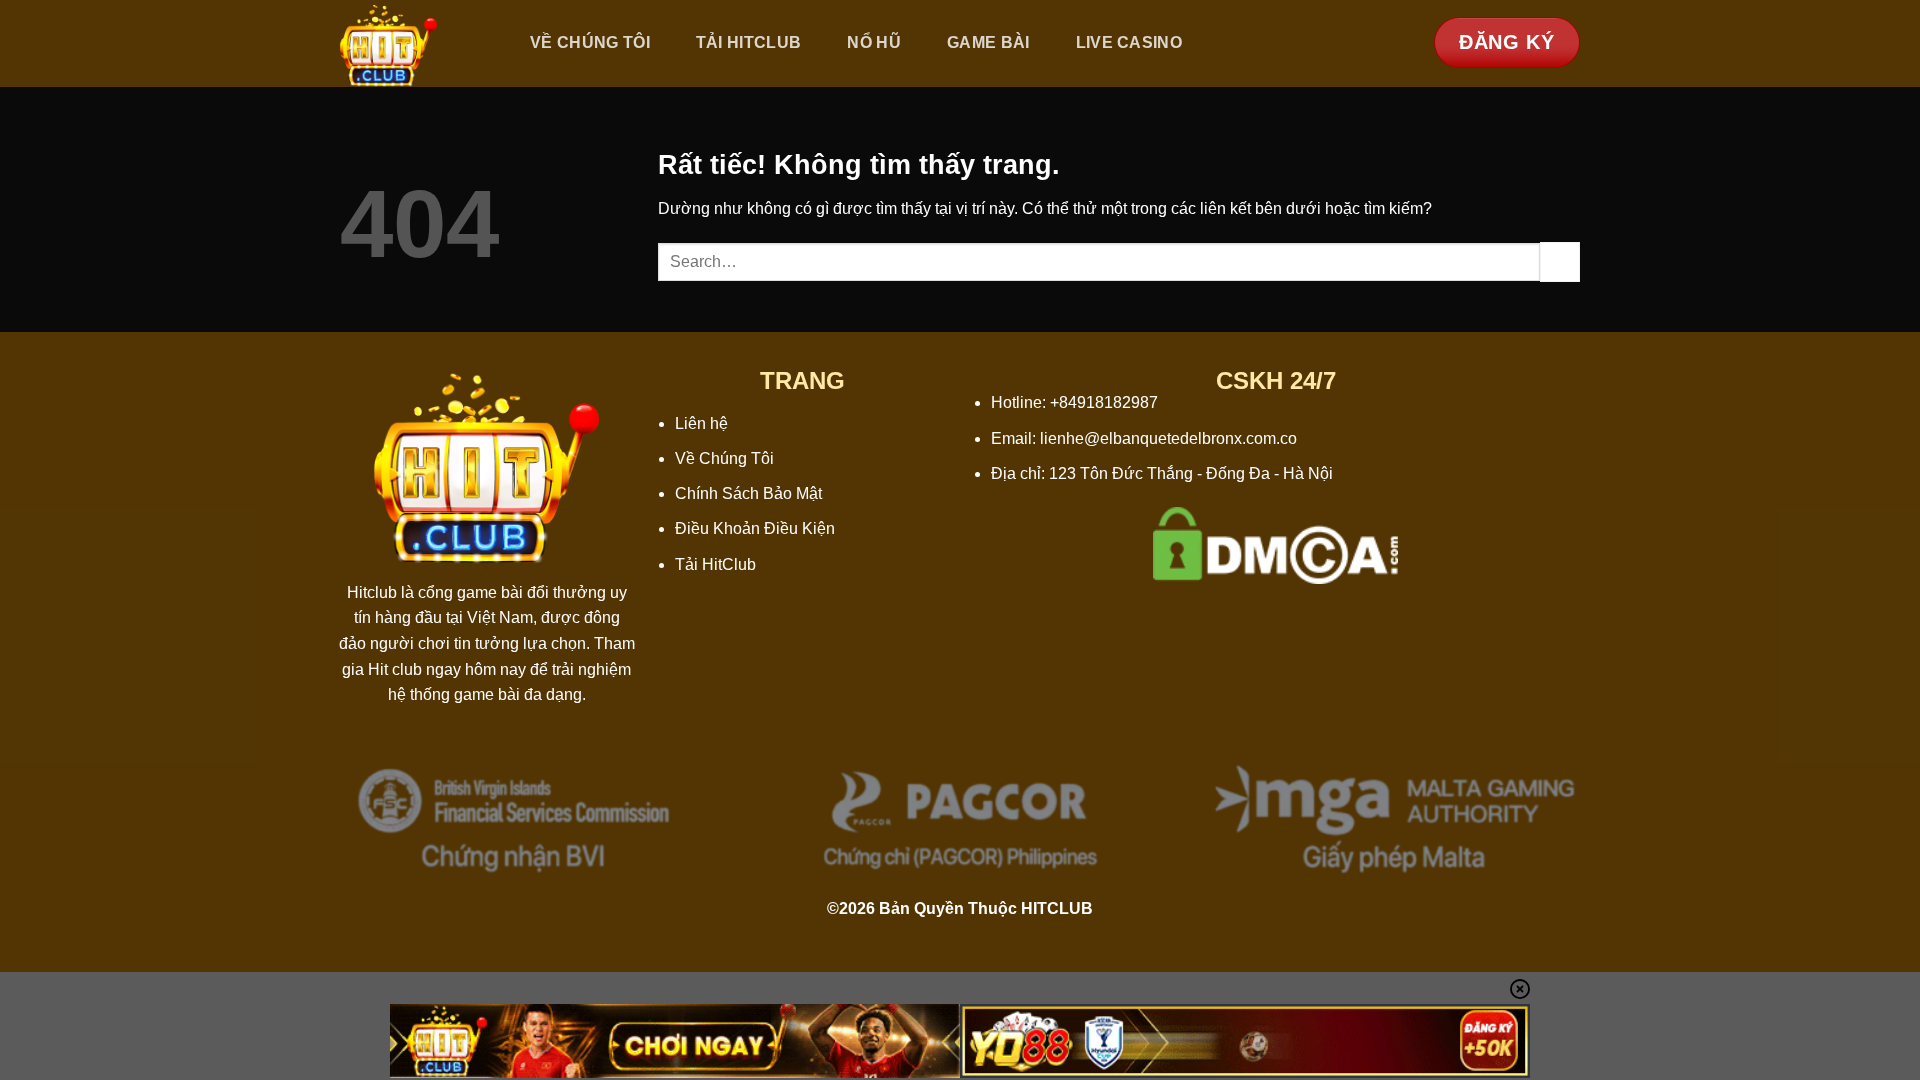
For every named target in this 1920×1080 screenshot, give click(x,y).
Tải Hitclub (749, 42)
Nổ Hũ (874, 42)
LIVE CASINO (1129, 42)
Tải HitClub (715, 564)
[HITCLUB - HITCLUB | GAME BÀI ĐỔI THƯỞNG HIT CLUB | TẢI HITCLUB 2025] (413, 43)
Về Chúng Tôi (590, 42)
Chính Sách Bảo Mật (748, 493)
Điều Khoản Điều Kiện (755, 528)
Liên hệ (701, 423)
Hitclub (372, 592)
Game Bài (988, 42)
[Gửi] (1560, 261)
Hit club (395, 669)
